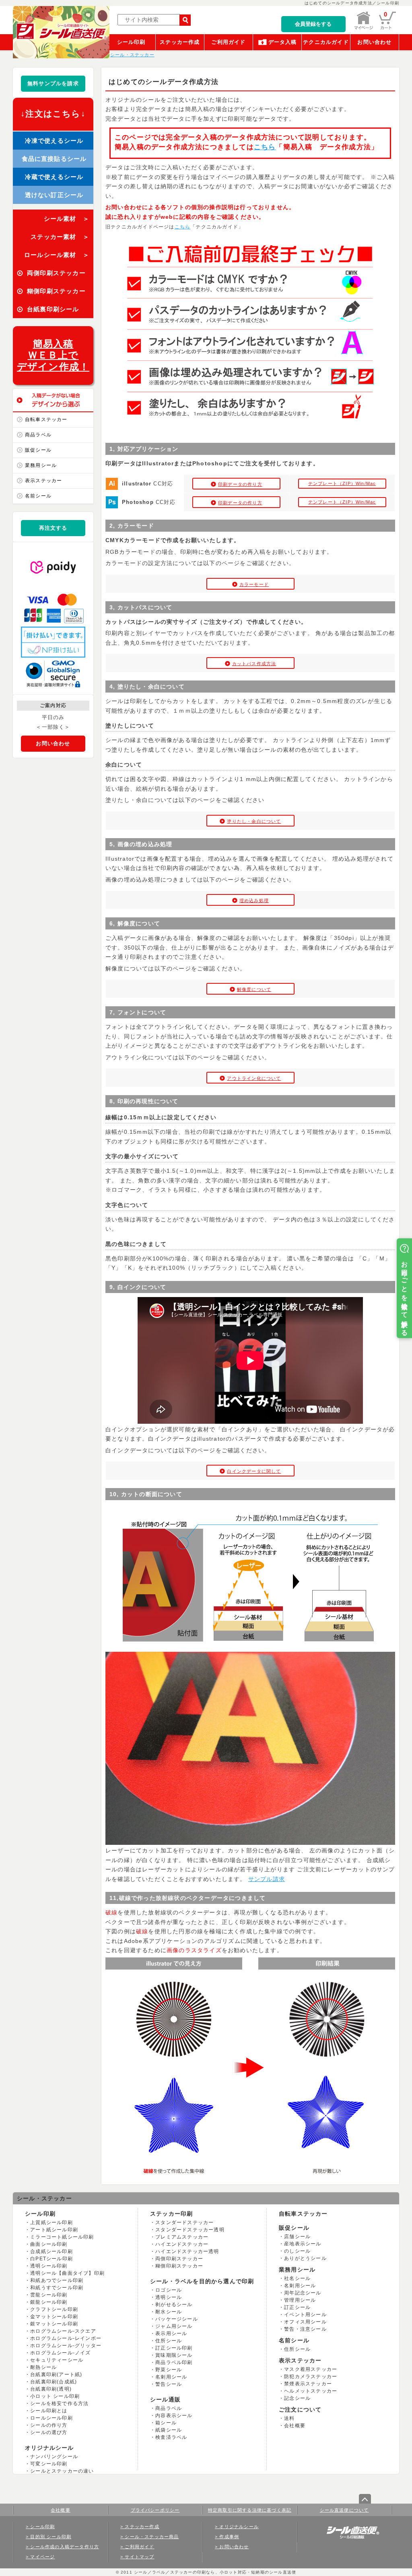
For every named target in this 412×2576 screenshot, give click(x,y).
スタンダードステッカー (184, 2222)
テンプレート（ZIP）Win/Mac (342, 483)
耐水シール (169, 2312)
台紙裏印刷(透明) (51, 2389)
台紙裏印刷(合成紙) (54, 2382)
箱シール (166, 2423)
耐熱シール (43, 2367)
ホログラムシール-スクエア (63, 2331)
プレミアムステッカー (182, 2237)
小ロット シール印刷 (55, 2396)
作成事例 (229, 2537)
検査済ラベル (171, 2437)
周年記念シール (303, 2293)
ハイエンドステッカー (182, 2244)
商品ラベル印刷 (174, 2362)
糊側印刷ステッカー (179, 2266)
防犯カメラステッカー (311, 2377)
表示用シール (171, 2333)
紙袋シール (169, 2430)
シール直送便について (344, 2510)
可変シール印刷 (49, 2464)
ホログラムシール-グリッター (66, 2346)
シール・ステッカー (44, 2198)
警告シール (169, 2384)
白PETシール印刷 (51, 2259)
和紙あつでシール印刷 (57, 2280)
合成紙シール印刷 (51, 2251)
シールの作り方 (49, 2425)
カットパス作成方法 (254, 664)
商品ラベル (38, 435)
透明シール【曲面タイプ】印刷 (67, 2273)
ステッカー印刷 (171, 2214)
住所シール (169, 2341)
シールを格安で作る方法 (59, 2403)
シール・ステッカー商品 (152, 2537)
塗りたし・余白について (254, 821)
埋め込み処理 (254, 900)
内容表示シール (174, 2416)
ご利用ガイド (228, 42)
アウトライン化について (254, 1078)
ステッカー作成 (180, 42)
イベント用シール (305, 2315)
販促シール (38, 450)
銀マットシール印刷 (54, 2324)
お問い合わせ (374, 42)
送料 (289, 2418)
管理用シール (300, 2300)
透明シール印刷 (49, 2266)
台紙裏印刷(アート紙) (56, 2375)
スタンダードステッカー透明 (190, 2230)
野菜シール (169, 2370)
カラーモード (254, 584)
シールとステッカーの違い (62, 2471)
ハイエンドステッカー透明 (187, 2251)
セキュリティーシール (57, 2360)
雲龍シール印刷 (49, 2295)
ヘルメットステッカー (311, 2391)
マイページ (42, 2557)
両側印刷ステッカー (179, 2259)
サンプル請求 (267, 1879)
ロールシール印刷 (51, 2418)
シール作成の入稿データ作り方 (65, 2547)
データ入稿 (283, 42)
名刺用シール (171, 2377)
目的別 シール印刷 (51, 2537)
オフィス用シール (305, 2322)
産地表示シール (303, 2244)
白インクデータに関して (254, 1471)
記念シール (297, 2398)
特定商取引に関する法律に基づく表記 (250, 2510)
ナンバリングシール (54, 2457)
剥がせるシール (174, 2305)
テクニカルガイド (326, 42)
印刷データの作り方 (240, 484)
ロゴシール (169, 2290)
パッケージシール (177, 2319)
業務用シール (41, 465)
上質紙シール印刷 (51, 2222)
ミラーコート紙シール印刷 (62, 2237)
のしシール (297, 2251)
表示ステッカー (43, 481)
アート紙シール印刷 (54, 2230)
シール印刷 (131, 42)
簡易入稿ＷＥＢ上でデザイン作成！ (53, 355)
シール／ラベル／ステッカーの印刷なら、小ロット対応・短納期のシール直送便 (214, 2572)
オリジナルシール (49, 2448)
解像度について (254, 989)
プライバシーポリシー (155, 2510)
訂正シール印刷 (174, 2348)
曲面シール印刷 (49, 2244)
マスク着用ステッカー (311, 2369)
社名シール (297, 2278)
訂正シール (297, 2307)
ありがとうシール (305, 2258)
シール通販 (165, 2399)
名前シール (38, 496)
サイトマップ (139, 2557)
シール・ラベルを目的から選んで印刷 (202, 2281)
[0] (387, 28)
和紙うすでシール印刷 (57, 2288)
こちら (265, 147)
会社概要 (295, 2426)
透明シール (169, 2297)
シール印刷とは (49, 2411)
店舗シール (297, 2237)
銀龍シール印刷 (49, 2302)
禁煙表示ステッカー (308, 2384)
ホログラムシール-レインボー (66, 2338)
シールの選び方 (49, 2432)
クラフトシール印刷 (54, 2309)
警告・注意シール (305, 2329)
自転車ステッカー (46, 419)
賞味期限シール (174, 2355)
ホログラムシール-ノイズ (60, 2353)
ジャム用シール (174, 2326)
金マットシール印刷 (54, 2317)
